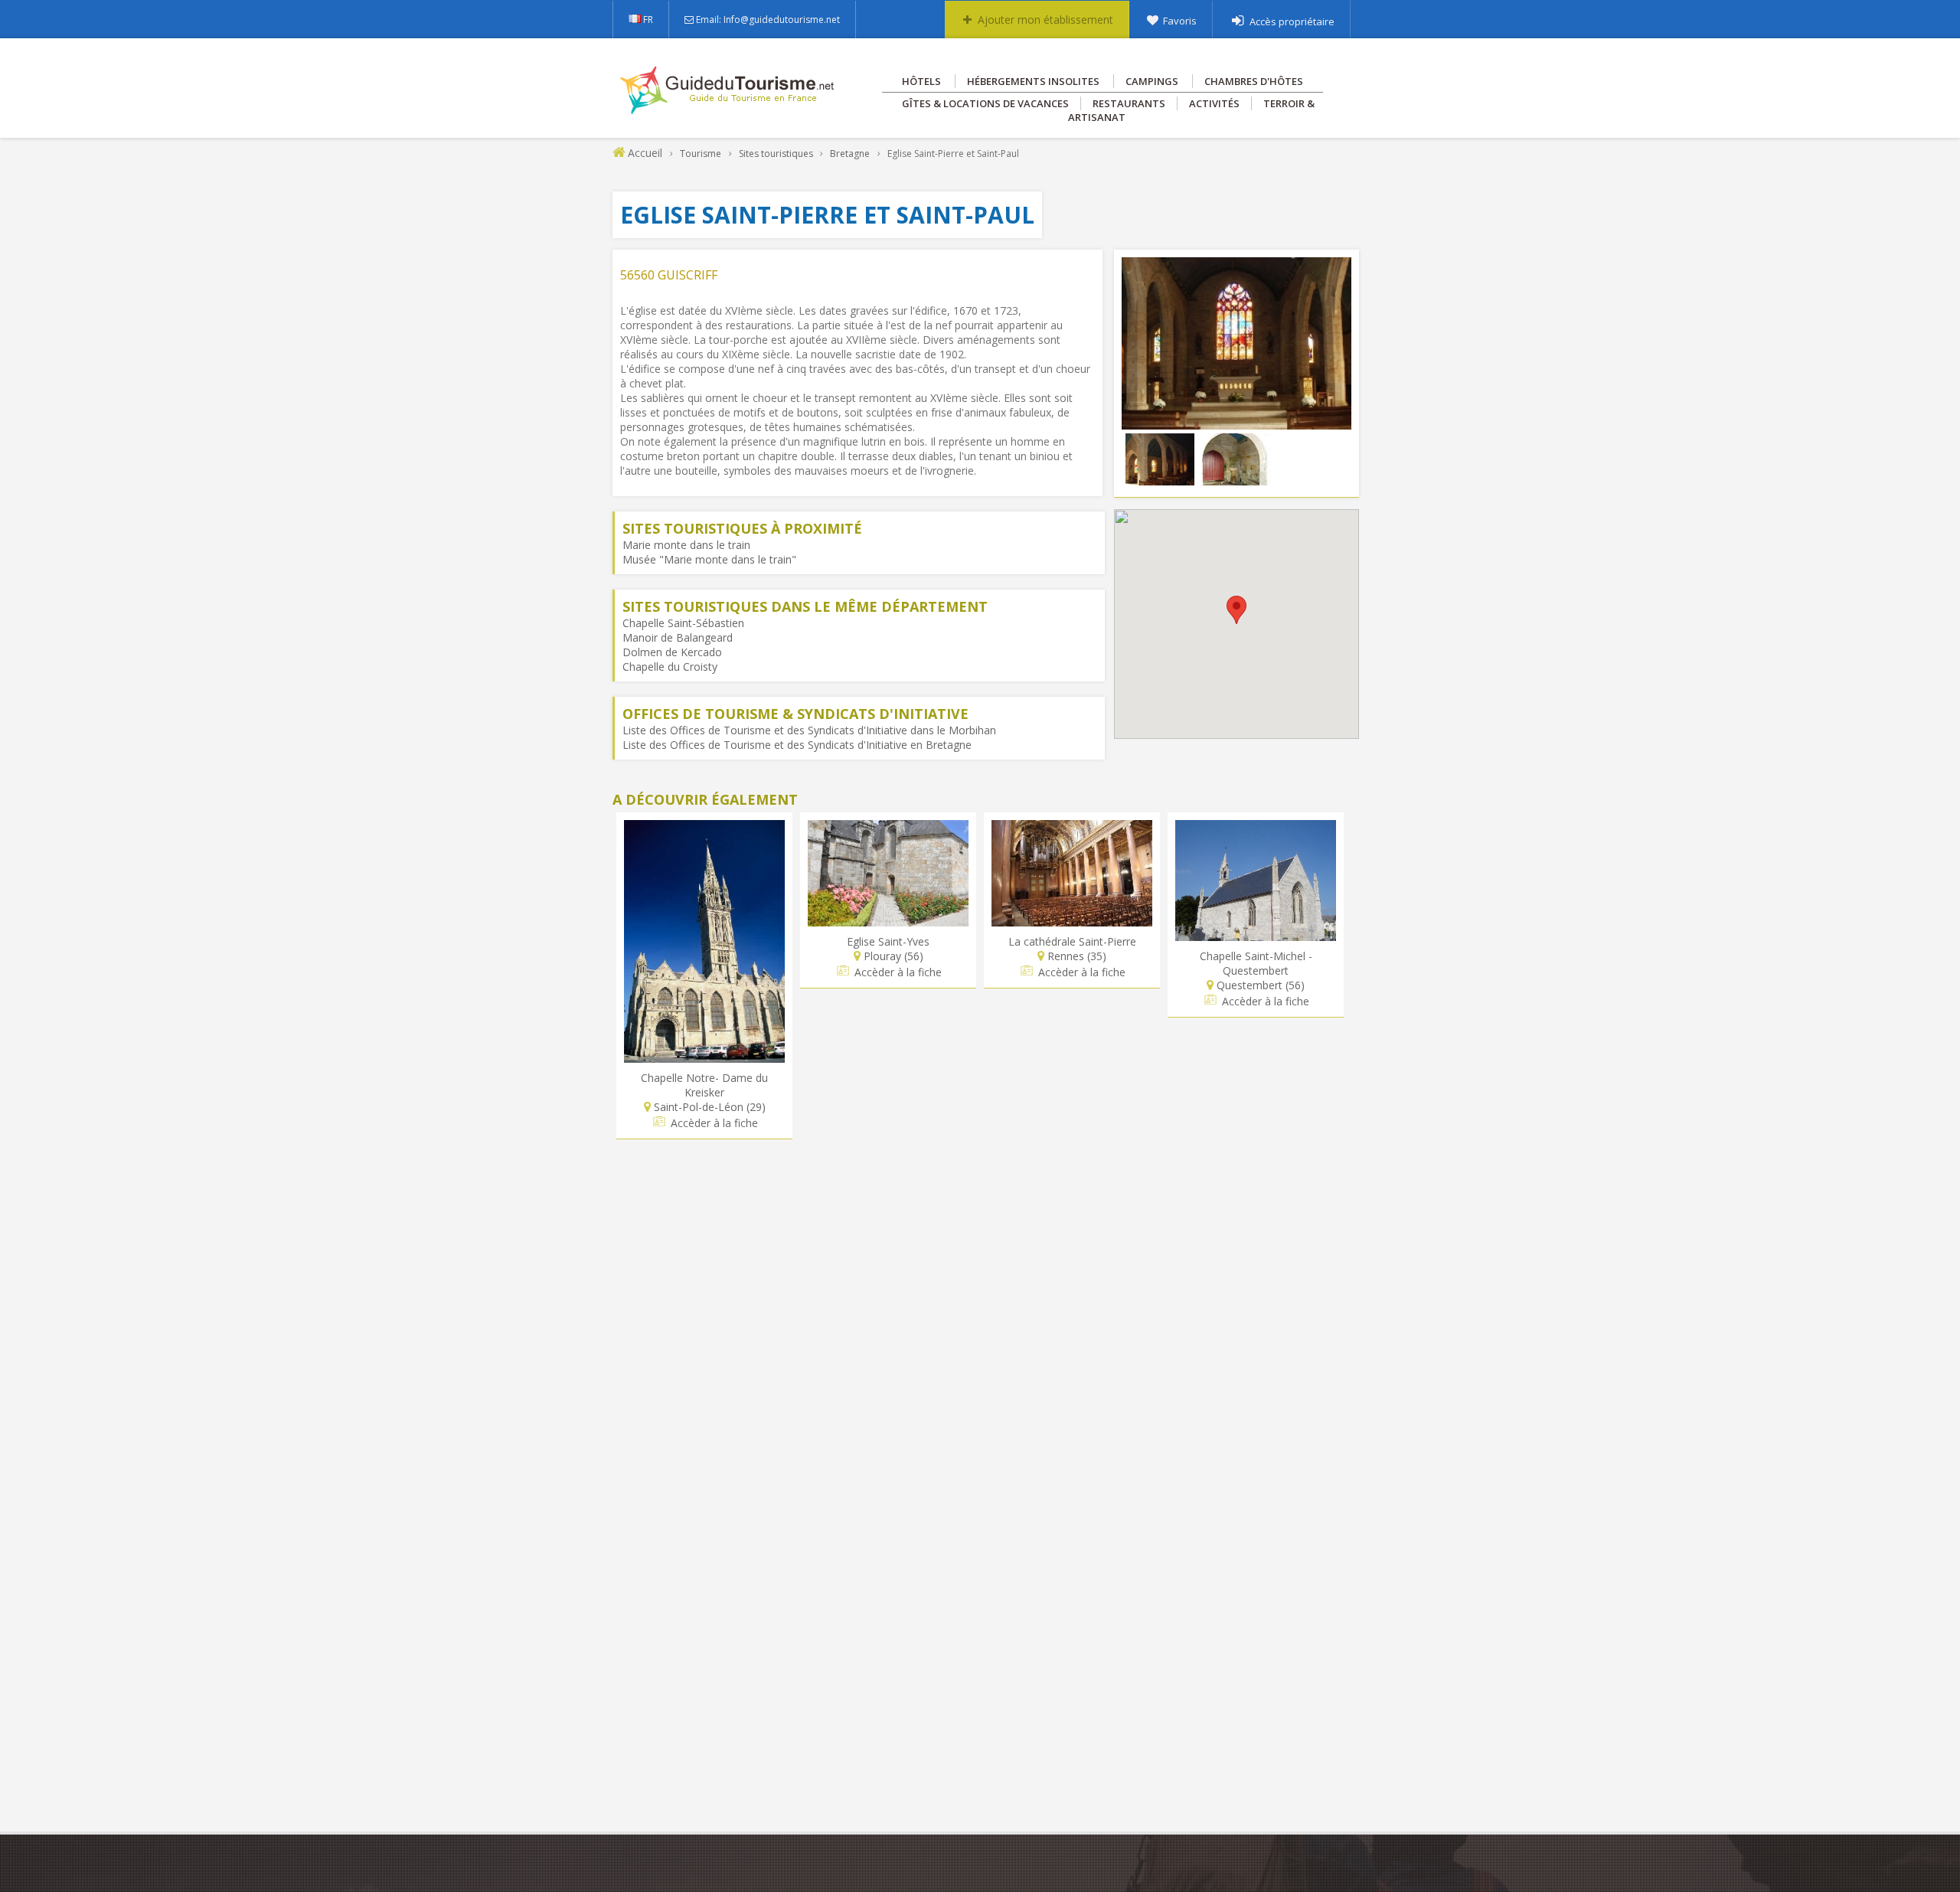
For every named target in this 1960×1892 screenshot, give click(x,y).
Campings (1152, 81)
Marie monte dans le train (686, 545)
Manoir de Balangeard (678, 637)
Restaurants (1129, 103)
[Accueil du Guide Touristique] (728, 109)
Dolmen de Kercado (672, 652)
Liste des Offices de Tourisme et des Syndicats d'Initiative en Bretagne (797, 745)
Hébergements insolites (1033, 81)
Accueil (645, 153)
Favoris (1180, 21)
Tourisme (701, 154)
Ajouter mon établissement (1045, 20)
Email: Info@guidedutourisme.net (768, 20)
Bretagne (850, 154)
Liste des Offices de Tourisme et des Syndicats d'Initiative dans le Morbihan (809, 730)
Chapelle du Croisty (670, 667)
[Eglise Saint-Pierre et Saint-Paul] (1236, 422)
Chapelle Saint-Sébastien (683, 623)
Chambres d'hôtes (1254, 81)
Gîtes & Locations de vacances (985, 103)
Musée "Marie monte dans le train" (709, 559)
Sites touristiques (776, 154)
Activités (1214, 103)
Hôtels (921, 81)
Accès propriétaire (1292, 21)
